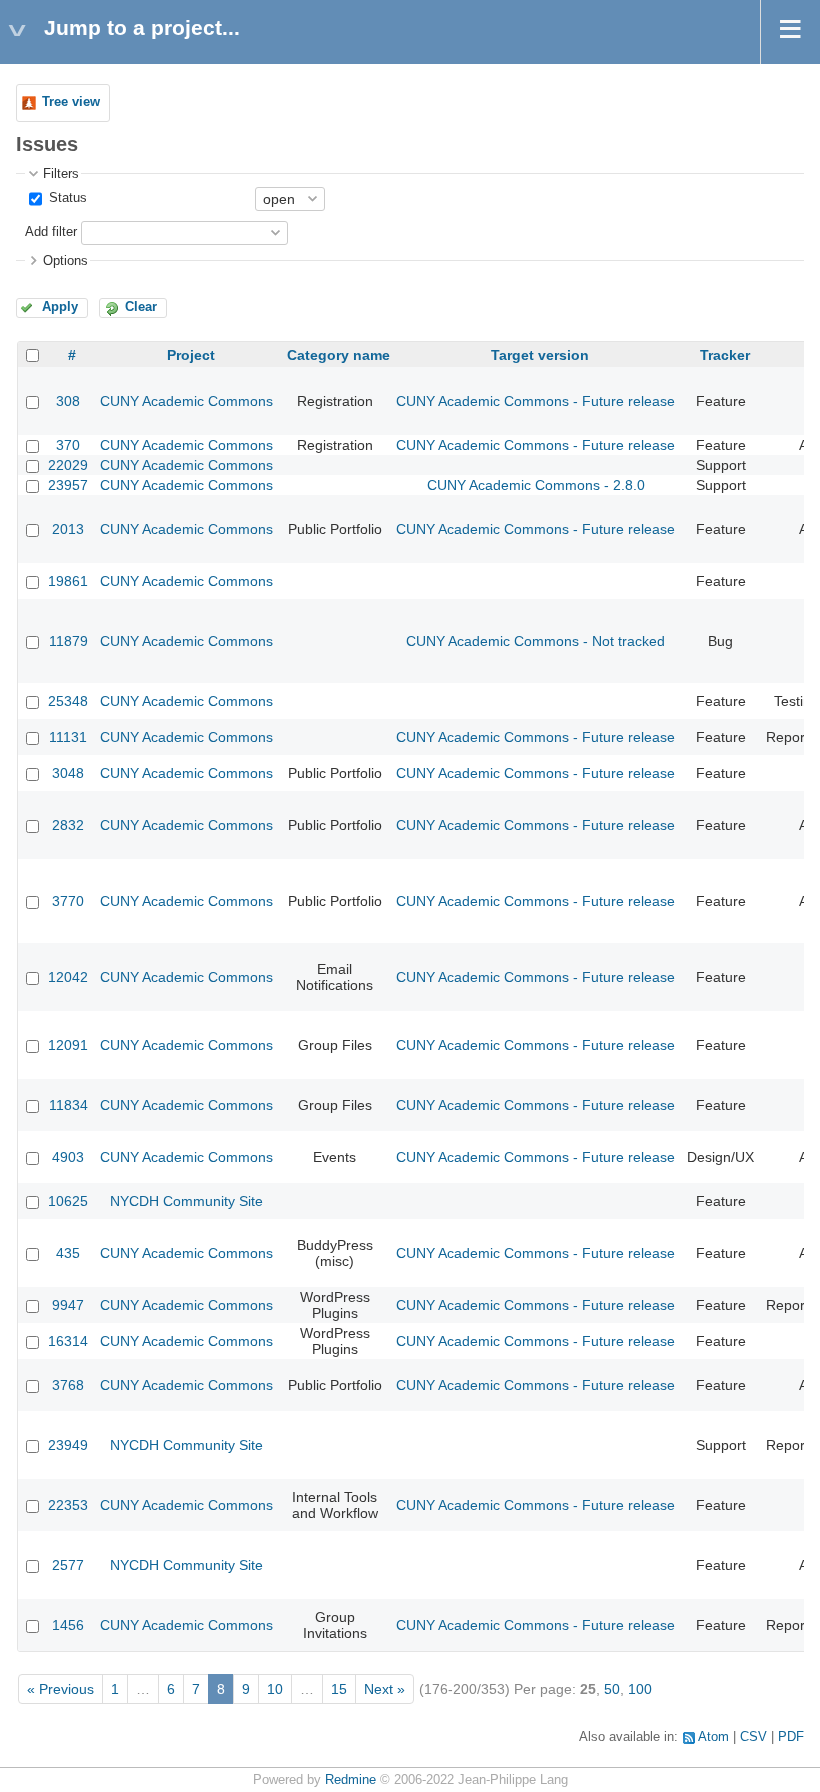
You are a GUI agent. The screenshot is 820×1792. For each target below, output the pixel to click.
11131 (68, 737)
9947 (68, 1305)
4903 (68, 1157)
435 (68, 1253)
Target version (540, 355)
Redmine (350, 1780)
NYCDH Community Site (186, 1201)
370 (68, 445)
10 (275, 1689)
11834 (68, 1105)
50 (612, 1689)
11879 (68, 641)
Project (191, 355)
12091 (68, 1045)
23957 (68, 485)
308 (68, 401)
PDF (791, 1737)
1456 (68, 1625)
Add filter (51, 232)
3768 (68, 1385)
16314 (68, 1341)
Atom (713, 1737)
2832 (68, 825)
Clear (141, 307)
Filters (61, 174)
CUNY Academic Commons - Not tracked (535, 641)
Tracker (725, 355)
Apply (60, 307)
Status (66, 198)
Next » (384, 1689)
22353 (68, 1505)
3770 (68, 901)
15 (339, 1689)
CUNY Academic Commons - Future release (535, 401)
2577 (68, 1565)
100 (640, 1689)
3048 (68, 773)
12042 (68, 977)
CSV (753, 1737)
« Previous (60, 1689)
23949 (68, 1445)
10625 (68, 1201)
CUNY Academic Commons (186, 401)
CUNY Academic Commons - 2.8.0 (536, 485)
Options (65, 261)
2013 (68, 529)
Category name (338, 355)
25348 (68, 701)
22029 (68, 465)
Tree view (71, 102)
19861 (68, 581)
